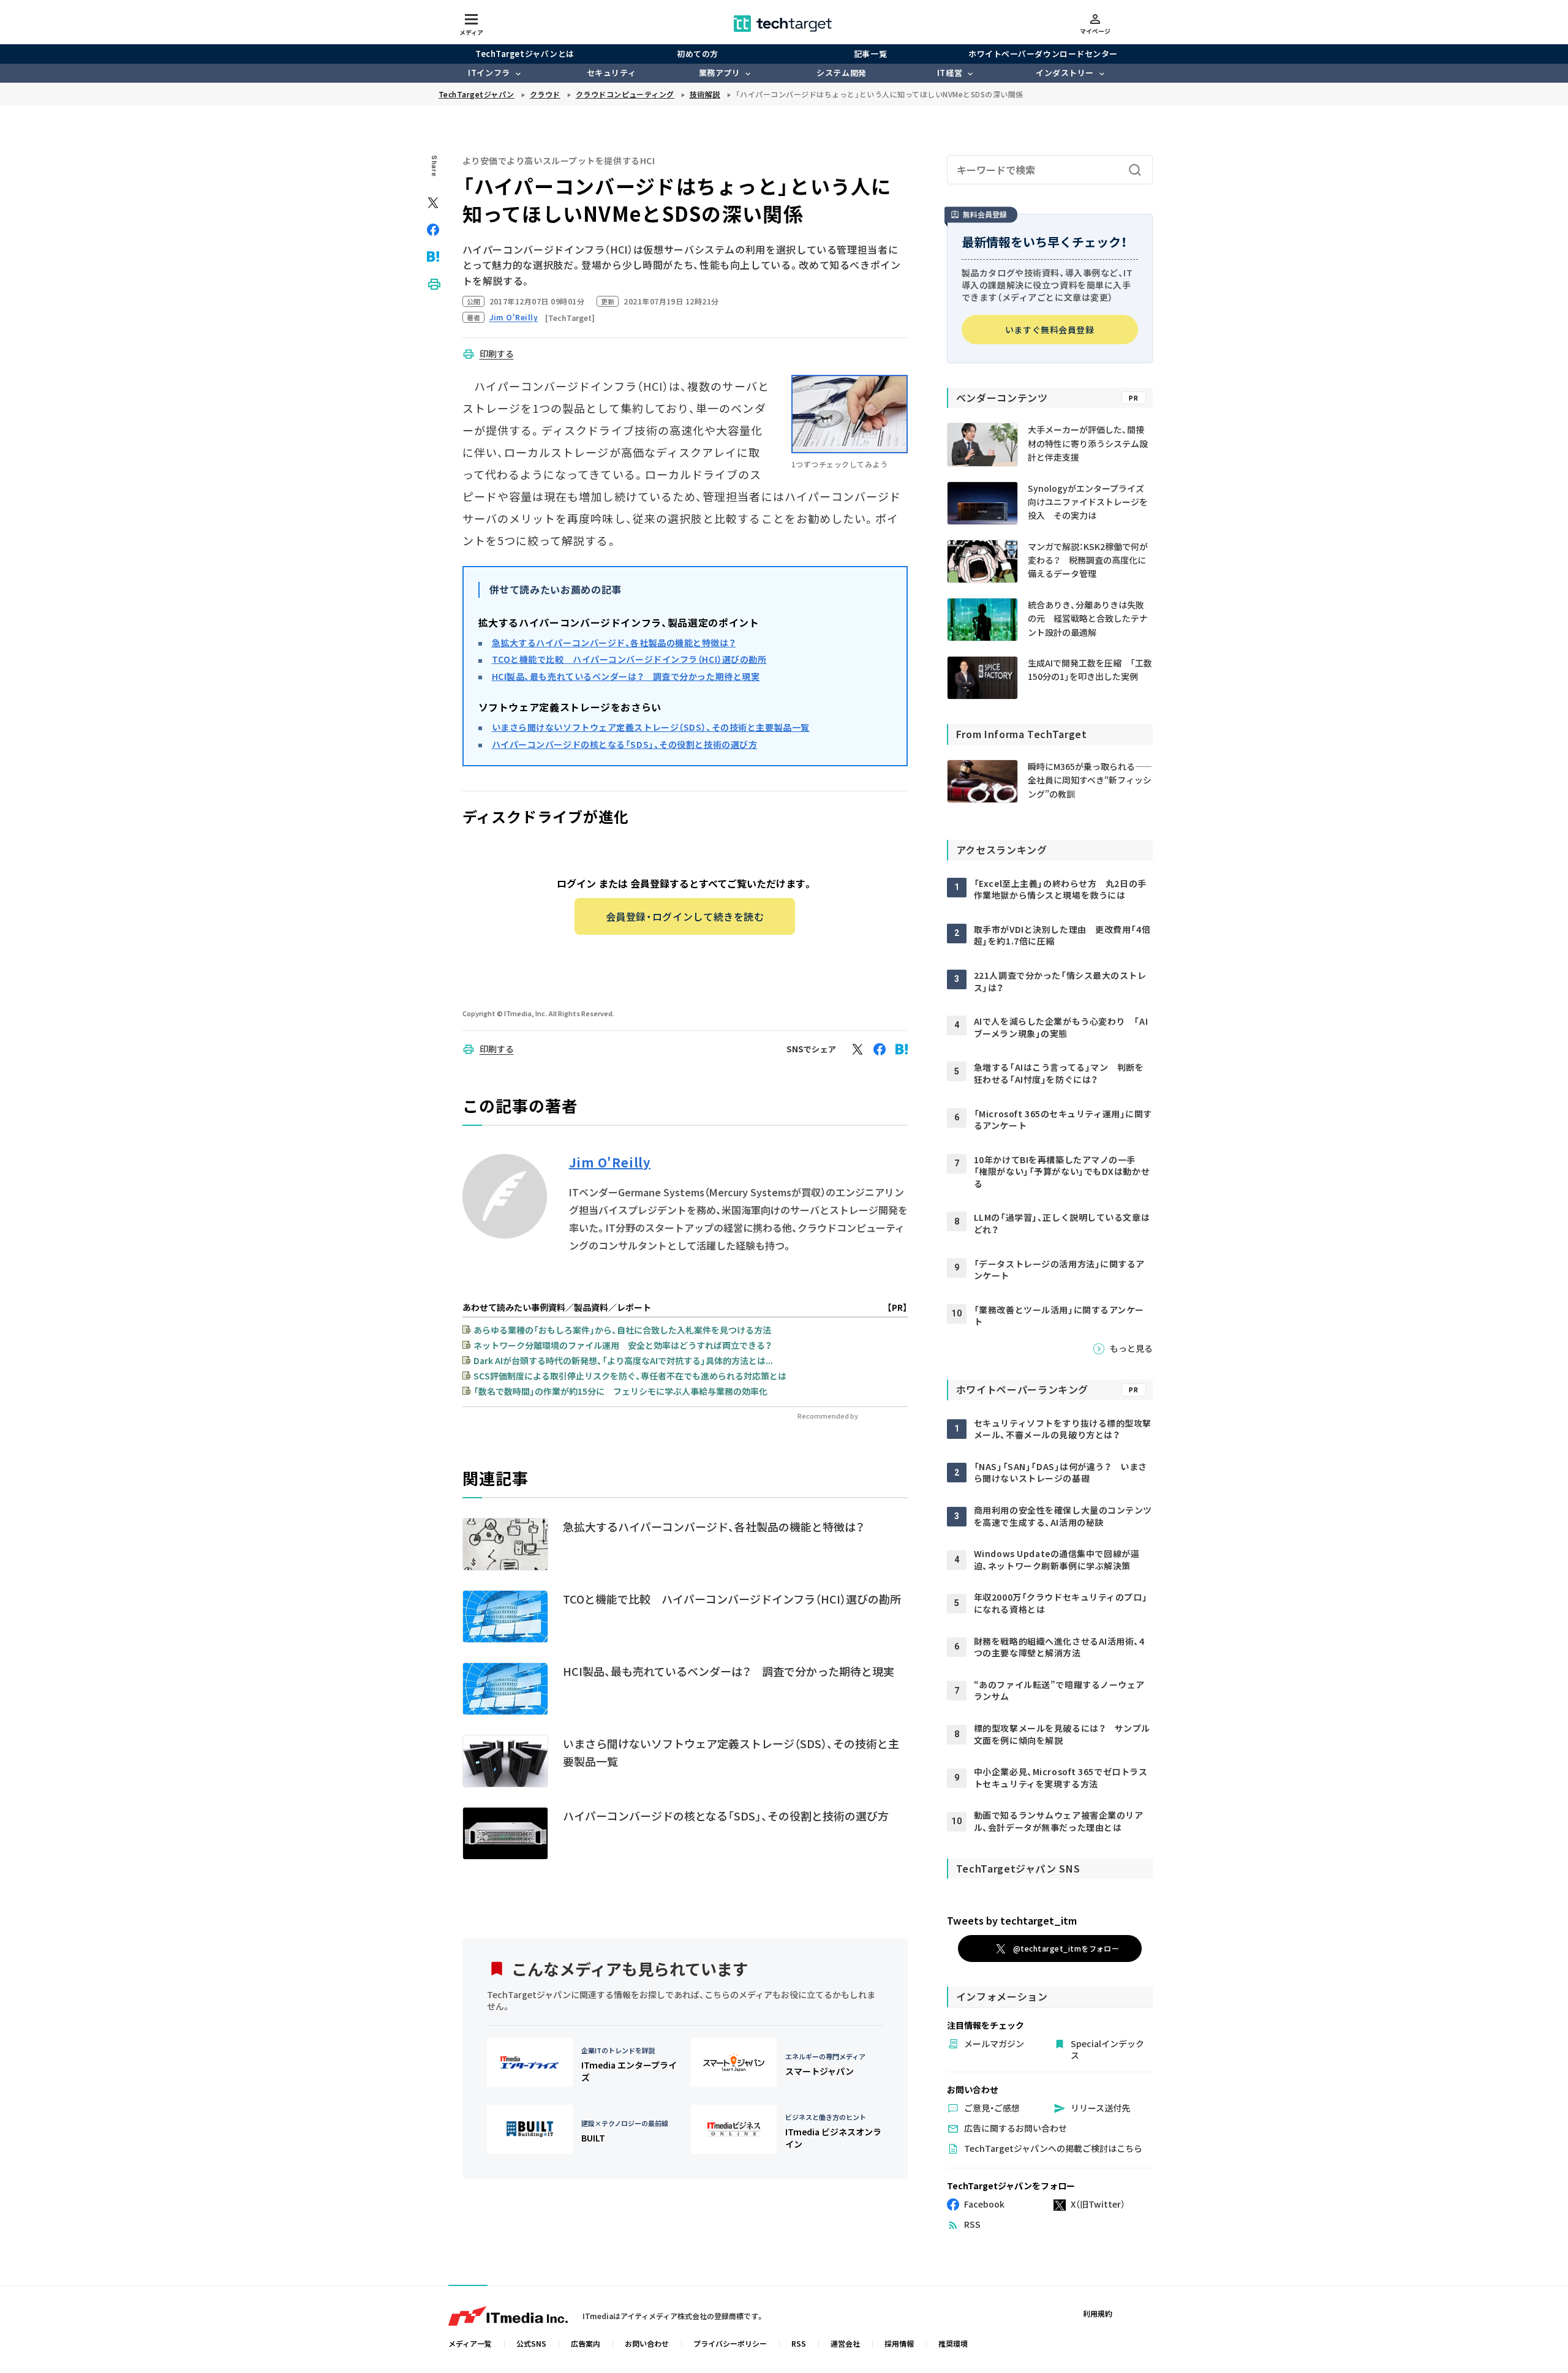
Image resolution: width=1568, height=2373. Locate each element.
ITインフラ (489, 73)
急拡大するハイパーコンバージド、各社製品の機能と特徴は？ (614, 643)
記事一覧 (870, 54)
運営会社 (845, 2343)
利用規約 (1098, 2313)
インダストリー (1065, 73)
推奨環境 (953, 2343)
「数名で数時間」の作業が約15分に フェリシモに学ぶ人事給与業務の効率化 (620, 1391)
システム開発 (841, 73)
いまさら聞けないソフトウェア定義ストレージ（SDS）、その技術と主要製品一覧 (651, 727)
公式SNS (531, 2343)
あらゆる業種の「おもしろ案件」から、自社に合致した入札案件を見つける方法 (622, 1330)
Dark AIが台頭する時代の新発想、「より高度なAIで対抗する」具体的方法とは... (623, 1360)
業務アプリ (720, 73)
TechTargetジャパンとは (525, 54)
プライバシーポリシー (730, 2343)
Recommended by (828, 1416)
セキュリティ (611, 73)
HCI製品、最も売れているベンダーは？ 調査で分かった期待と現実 (626, 676)
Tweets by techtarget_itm (1012, 1920)
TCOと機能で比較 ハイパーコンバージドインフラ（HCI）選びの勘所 (629, 659)
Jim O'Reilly (610, 1163)
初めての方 (698, 54)
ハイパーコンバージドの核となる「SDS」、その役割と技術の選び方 (625, 744)
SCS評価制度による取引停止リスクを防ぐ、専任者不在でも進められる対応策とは (630, 1376)
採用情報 (899, 2343)
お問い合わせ (647, 2343)
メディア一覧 (470, 2343)
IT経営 (950, 73)
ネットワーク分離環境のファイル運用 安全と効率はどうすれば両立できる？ (623, 1345)
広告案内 (586, 2343)
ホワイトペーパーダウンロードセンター (1043, 54)
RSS (799, 2343)
